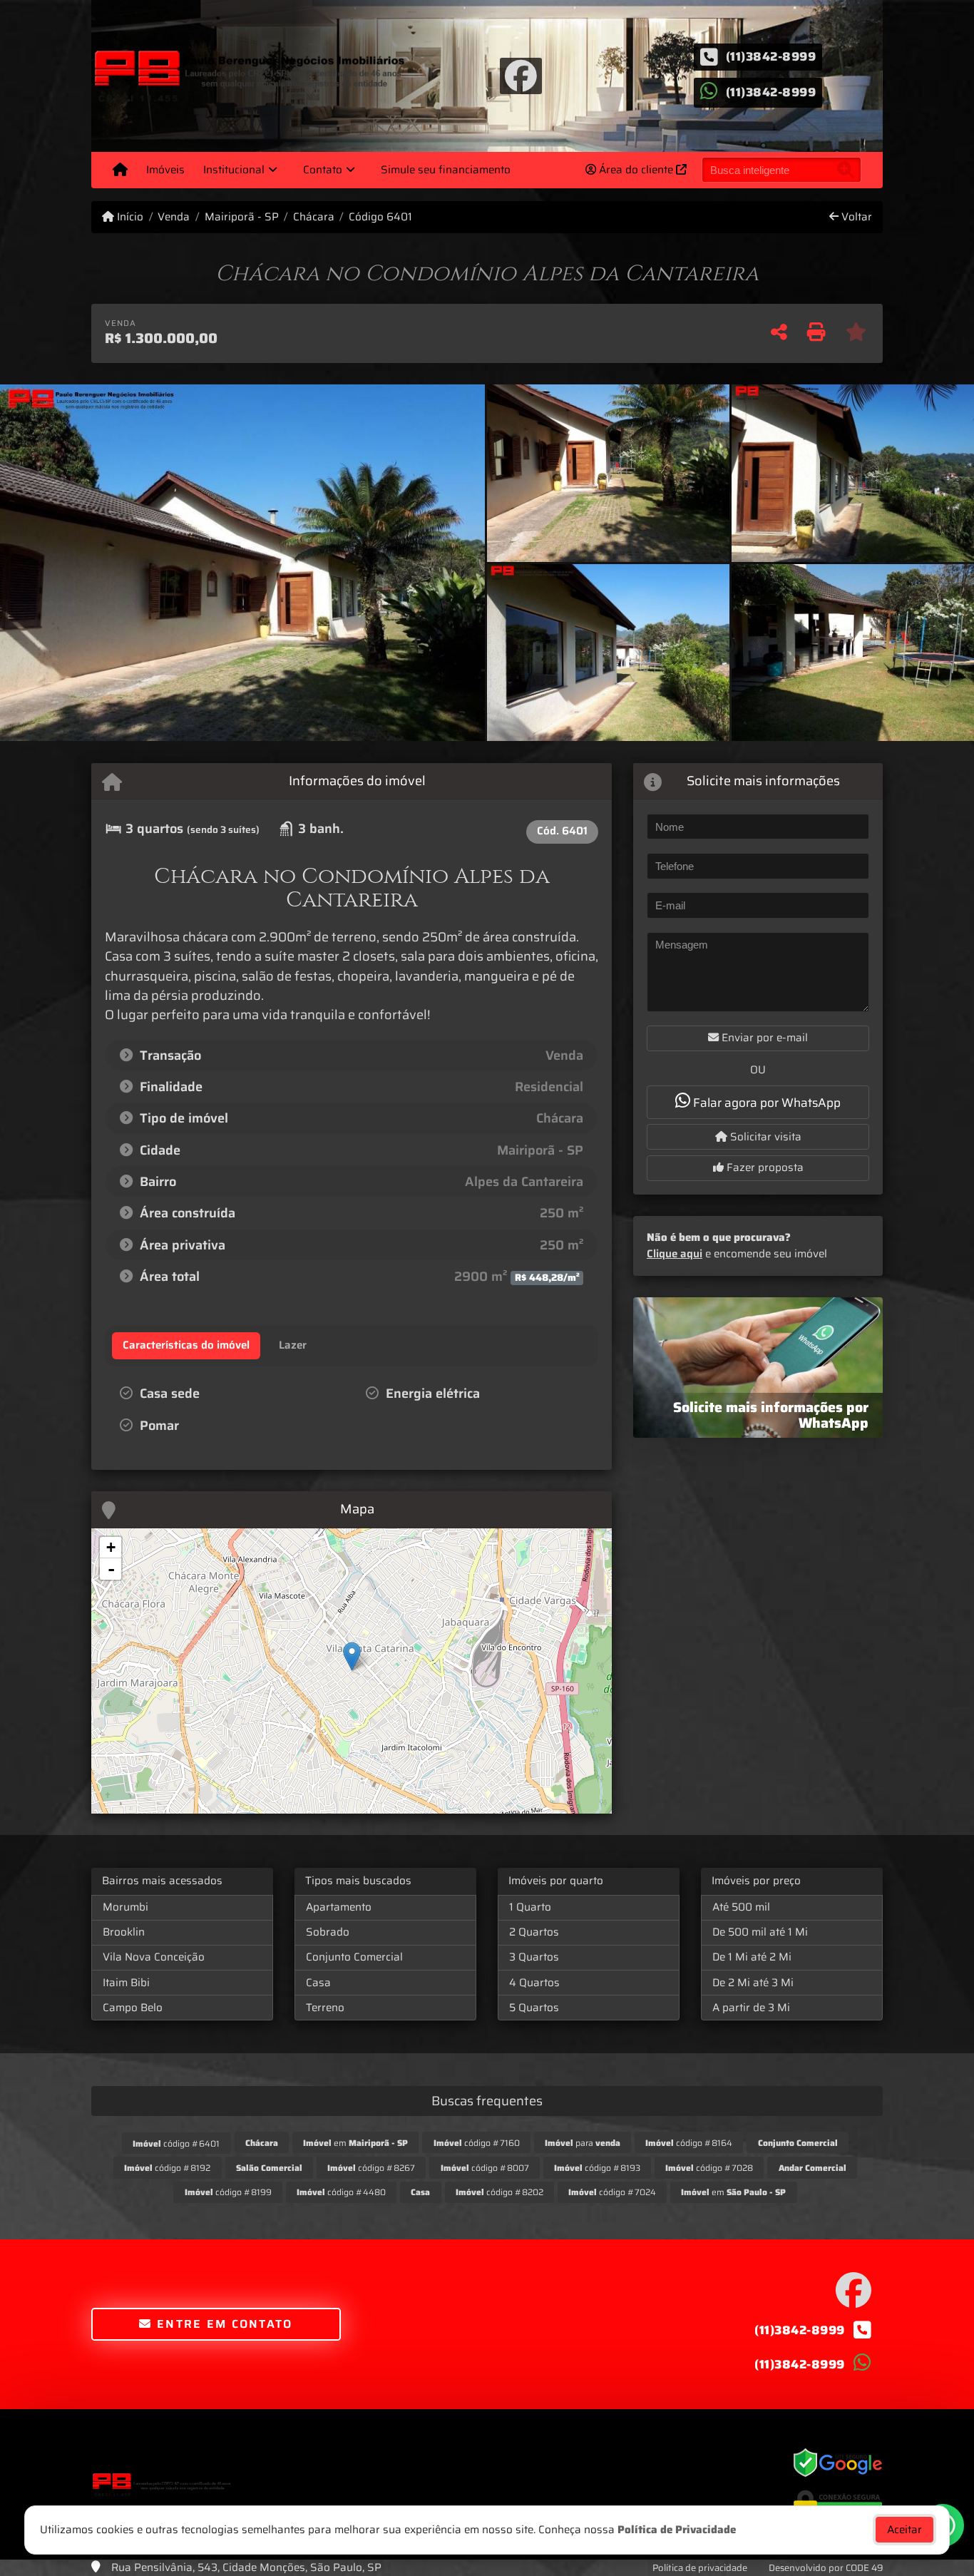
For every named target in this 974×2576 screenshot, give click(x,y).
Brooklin (124, 1932)
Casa (318, 1983)
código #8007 (485, 2168)
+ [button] (111, 1547)
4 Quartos (534, 1983)
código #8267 (371, 2168)
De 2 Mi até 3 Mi (753, 1983)
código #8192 (167, 2168)
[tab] (186, 1346)
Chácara (314, 217)
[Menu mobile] (120, 170)
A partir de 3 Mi (751, 2008)
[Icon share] (521, 75)
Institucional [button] (234, 170)
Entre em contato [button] (223, 2324)
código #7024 (612, 2192)
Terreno (325, 2008)
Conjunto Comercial (354, 1957)
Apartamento (339, 1907)
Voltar (855, 217)
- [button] (111, 1569)
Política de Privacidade (677, 2530)
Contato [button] (323, 170)
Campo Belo (133, 2008)
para (583, 2143)
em (355, 2143)
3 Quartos (534, 1957)
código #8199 (228, 2192)
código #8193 (597, 2168)
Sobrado (328, 1932)
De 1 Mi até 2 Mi (752, 1957)
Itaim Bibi (126, 1983)
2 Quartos (534, 1932)
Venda (174, 217)
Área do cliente (636, 170)
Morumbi (125, 1907)
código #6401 (176, 2143)
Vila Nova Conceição (154, 1957)
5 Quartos (534, 2008)
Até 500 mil (741, 1907)
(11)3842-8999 (771, 56)
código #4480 (341, 2192)
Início (129, 217)
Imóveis (165, 170)
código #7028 (709, 2168)
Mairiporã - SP (241, 217)
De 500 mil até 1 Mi (760, 1932)
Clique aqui (675, 1254)
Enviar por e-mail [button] (763, 1038)
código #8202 (499, 2192)
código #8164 (689, 2143)
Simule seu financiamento (446, 170)
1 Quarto (530, 1907)
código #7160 (477, 2143)
